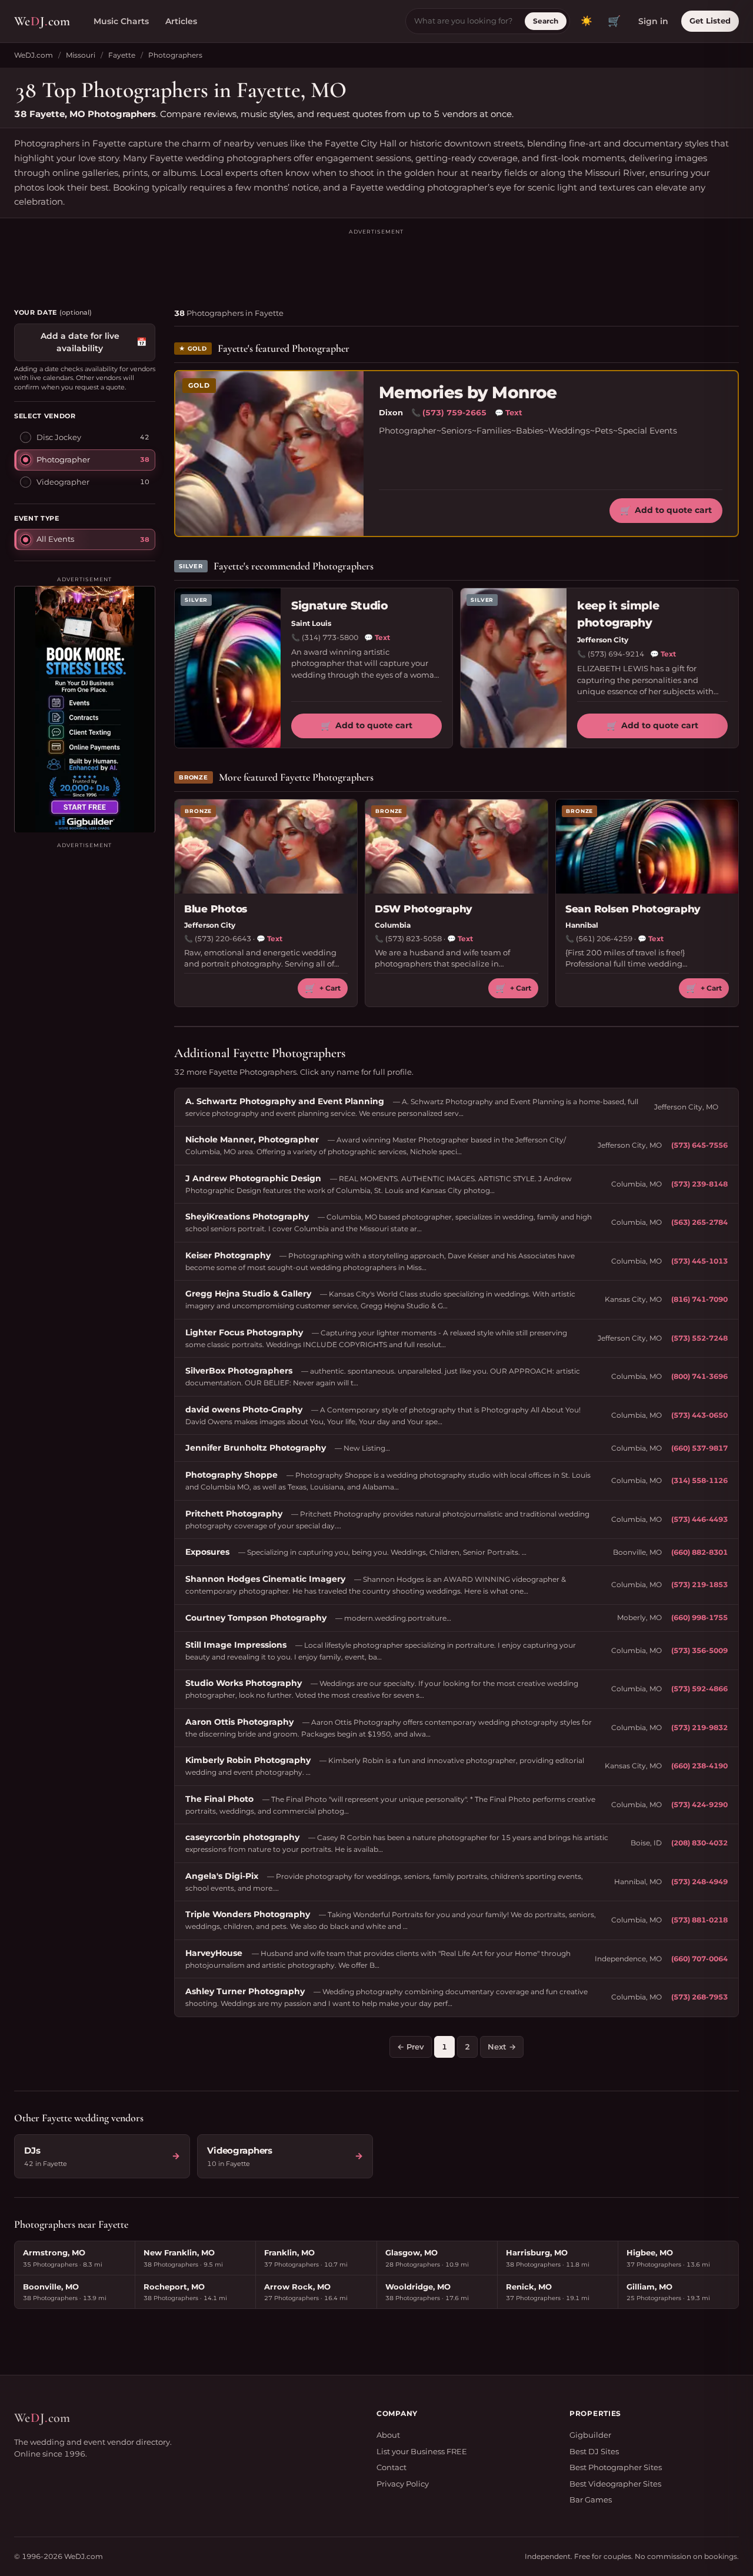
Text (509, 412)
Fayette (122, 55)
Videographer (63, 481)
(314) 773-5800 (330, 637)
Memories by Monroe (468, 393)
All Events (55, 538)
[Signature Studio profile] (228, 668)
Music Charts (121, 21)
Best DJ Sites (594, 2451)
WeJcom (42, 21)
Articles (181, 21)
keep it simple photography (618, 614)
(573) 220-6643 (223, 939)
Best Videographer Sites (615, 2484)
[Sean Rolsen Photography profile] (647, 847)
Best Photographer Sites (616, 2467)
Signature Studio (340, 606)
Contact (392, 2467)
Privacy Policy (403, 2484)
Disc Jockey (59, 436)
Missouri (81, 55)
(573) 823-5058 (414, 939)
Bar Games (591, 2500)
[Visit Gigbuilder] (85, 709)
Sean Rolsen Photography (633, 909)
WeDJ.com (34, 55)
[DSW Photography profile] (457, 847)
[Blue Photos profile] (266, 847)
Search (546, 21)
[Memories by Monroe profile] (269, 454)
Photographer (63, 459)
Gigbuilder (590, 2435)
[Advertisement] (376, 263)
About (388, 2435)
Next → (502, 2047)
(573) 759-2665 (454, 412)
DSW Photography (424, 909)
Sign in (653, 21)
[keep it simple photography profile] (514, 668)
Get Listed (710, 21)
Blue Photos (216, 909)
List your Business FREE (422, 2451)
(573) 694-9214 (616, 654)
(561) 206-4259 (604, 939)
